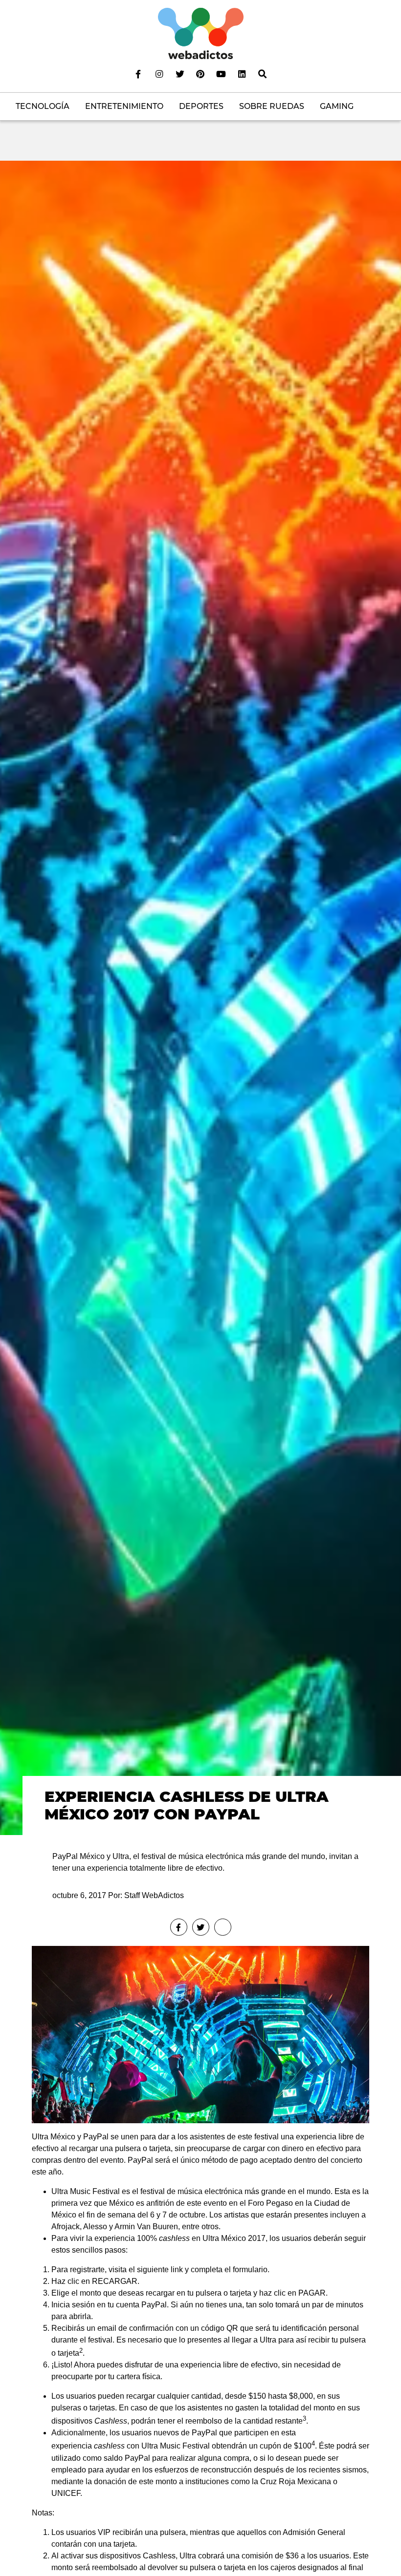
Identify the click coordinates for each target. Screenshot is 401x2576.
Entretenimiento (124, 106)
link (177, 2270)
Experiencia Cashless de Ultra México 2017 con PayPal (187, 1805)
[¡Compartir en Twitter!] (201, 1927)
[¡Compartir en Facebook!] (179, 1927)
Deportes (201, 106)
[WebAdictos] (201, 33)
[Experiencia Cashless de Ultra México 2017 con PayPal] (200, 997)
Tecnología (43, 106)
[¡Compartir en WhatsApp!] (223, 1927)
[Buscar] (263, 74)
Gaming (337, 106)
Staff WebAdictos (154, 1895)
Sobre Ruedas (272, 106)
